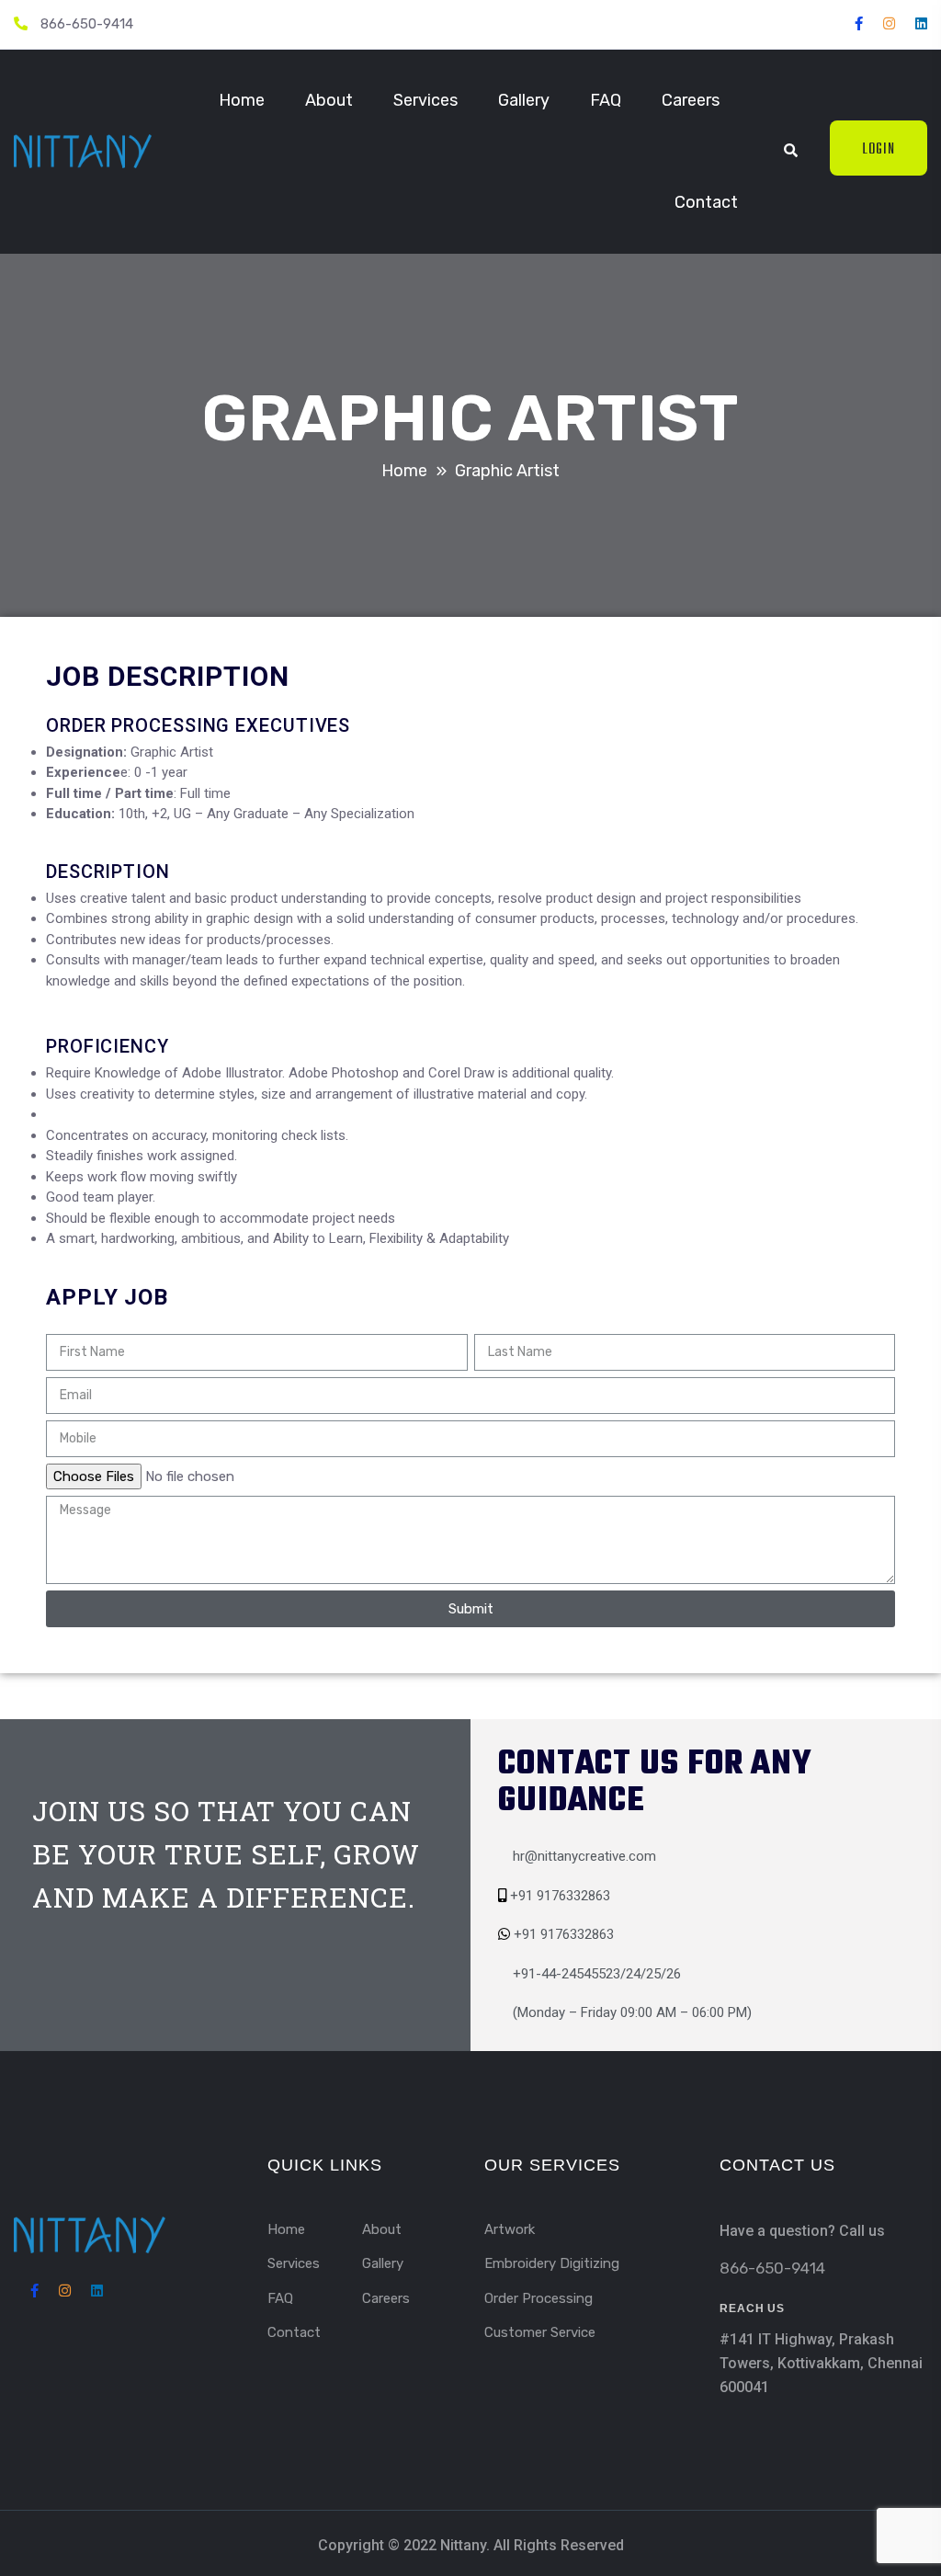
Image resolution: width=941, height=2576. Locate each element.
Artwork (510, 2229)
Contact (706, 202)
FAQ (606, 100)
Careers (691, 100)
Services (425, 100)
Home (242, 100)
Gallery (524, 100)
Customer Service (540, 2332)
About (329, 100)
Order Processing (539, 2298)
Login (879, 150)
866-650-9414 (87, 24)
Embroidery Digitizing (552, 2263)
